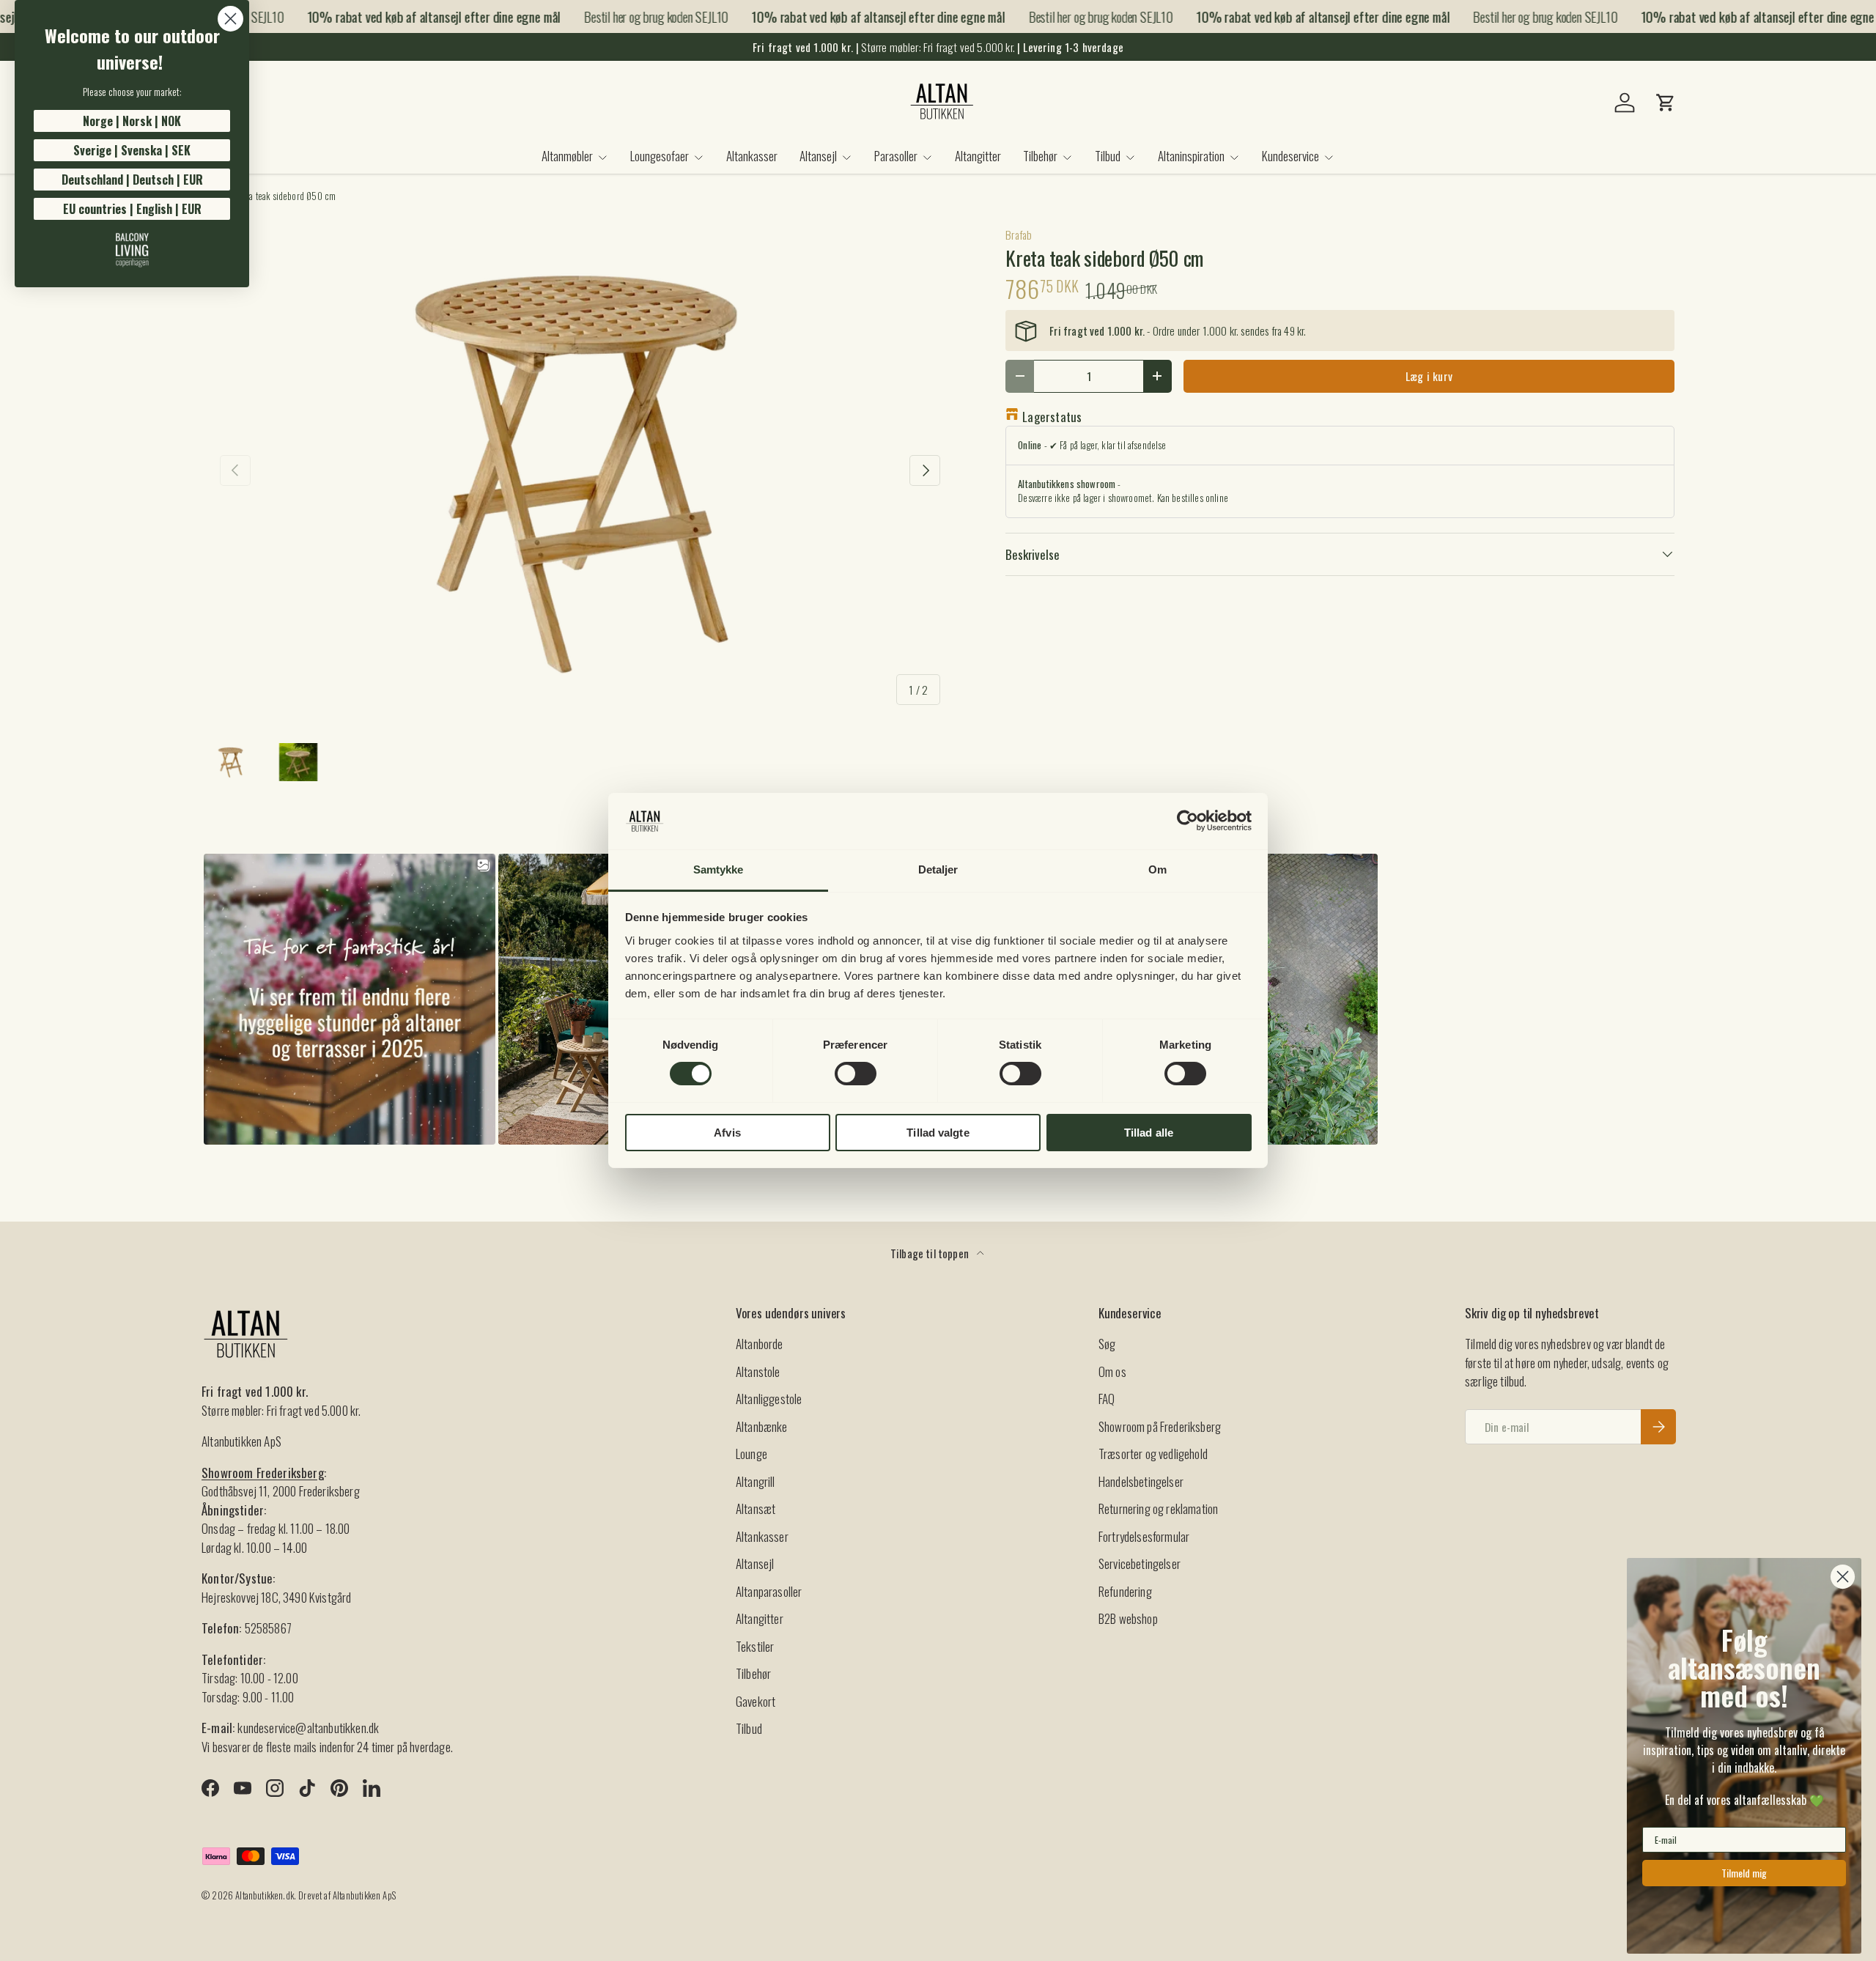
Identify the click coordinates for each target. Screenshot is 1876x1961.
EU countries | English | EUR (132, 209)
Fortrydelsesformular (1144, 1536)
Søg (1107, 1344)
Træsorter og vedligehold (1153, 1454)
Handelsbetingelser (1141, 1481)
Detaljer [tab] (938, 869)
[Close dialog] (230, 19)
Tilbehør (1040, 156)
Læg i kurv (1429, 376)
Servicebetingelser (1140, 1563)
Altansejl (818, 156)
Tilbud (1108, 156)
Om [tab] (1157, 869)
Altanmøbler (567, 156)
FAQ (1107, 1399)
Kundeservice (1290, 156)
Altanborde (760, 1344)
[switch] (856, 1074)
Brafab (1019, 234)
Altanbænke (762, 1426)
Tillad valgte (938, 1133)
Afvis (727, 1133)
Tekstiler (755, 1646)
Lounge (751, 1454)
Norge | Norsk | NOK (132, 121)
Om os (1112, 1371)
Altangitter (978, 156)
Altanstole (758, 1371)
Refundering (1125, 1591)
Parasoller (896, 156)
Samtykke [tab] (719, 869)
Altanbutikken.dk (265, 1895)
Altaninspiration (1191, 156)
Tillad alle (1149, 1133)
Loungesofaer (660, 156)
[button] (1666, 103)
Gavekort (756, 1701)
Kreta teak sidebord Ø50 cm (285, 197)
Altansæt (756, 1508)
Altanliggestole (769, 1399)
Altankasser (752, 156)
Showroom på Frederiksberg (1160, 1426)
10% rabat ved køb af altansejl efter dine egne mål (414, 16)
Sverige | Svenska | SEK (132, 150)
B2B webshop (1128, 1618)
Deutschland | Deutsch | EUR (132, 180)
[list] (580, 470)
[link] (132, 250)
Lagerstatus (1052, 417)
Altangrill (756, 1481)
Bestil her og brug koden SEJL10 (636, 16)
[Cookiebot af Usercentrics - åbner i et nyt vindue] (1188, 821)
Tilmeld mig (1744, 1873)
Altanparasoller (769, 1591)
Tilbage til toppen (931, 1253)
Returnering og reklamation (1158, 1508)
